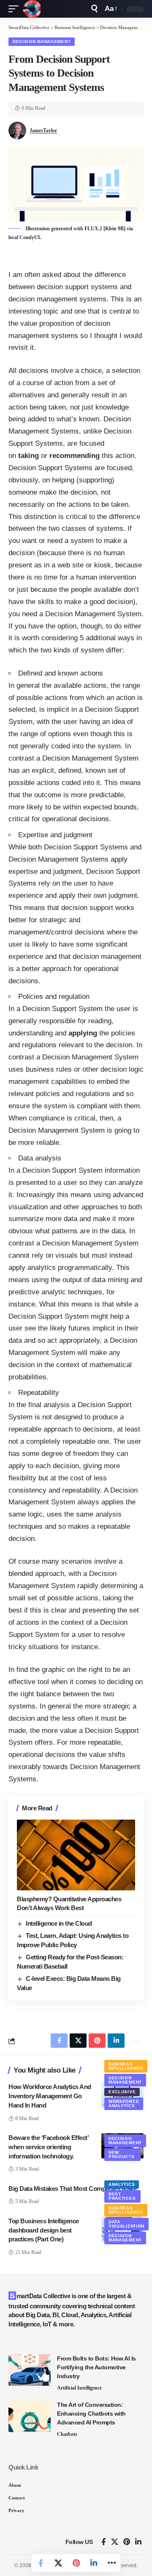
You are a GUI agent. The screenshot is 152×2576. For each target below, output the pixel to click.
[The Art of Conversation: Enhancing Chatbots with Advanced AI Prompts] (30, 2416)
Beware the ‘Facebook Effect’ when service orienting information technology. (49, 2147)
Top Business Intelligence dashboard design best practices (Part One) (44, 2230)
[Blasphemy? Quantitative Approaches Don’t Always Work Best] (76, 1855)
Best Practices (122, 2196)
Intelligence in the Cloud (59, 1923)
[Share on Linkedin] (94, 2563)
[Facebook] (104, 2542)
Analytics (122, 2184)
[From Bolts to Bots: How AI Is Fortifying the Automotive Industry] (30, 2370)
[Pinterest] (127, 2542)
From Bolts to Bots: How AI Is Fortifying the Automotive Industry (96, 2367)
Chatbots (67, 2434)
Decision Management (42, 41)
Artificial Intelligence (79, 2388)
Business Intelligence (126, 2066)
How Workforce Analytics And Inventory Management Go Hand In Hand (50, 2096)
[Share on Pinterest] (76, 2563)
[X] (115, 2542)
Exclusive (122, 2092)
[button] (16, 9)
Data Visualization (126, 2224)
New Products (122, 2154)
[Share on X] (58, 2563)
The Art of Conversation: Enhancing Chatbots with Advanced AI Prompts (91, 2414)
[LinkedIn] (138, 2542)
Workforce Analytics (124, 2104)
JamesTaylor (43, 130)
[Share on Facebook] (41, 2563)
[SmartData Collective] (32, 9)
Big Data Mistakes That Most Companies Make (72, 2189)
